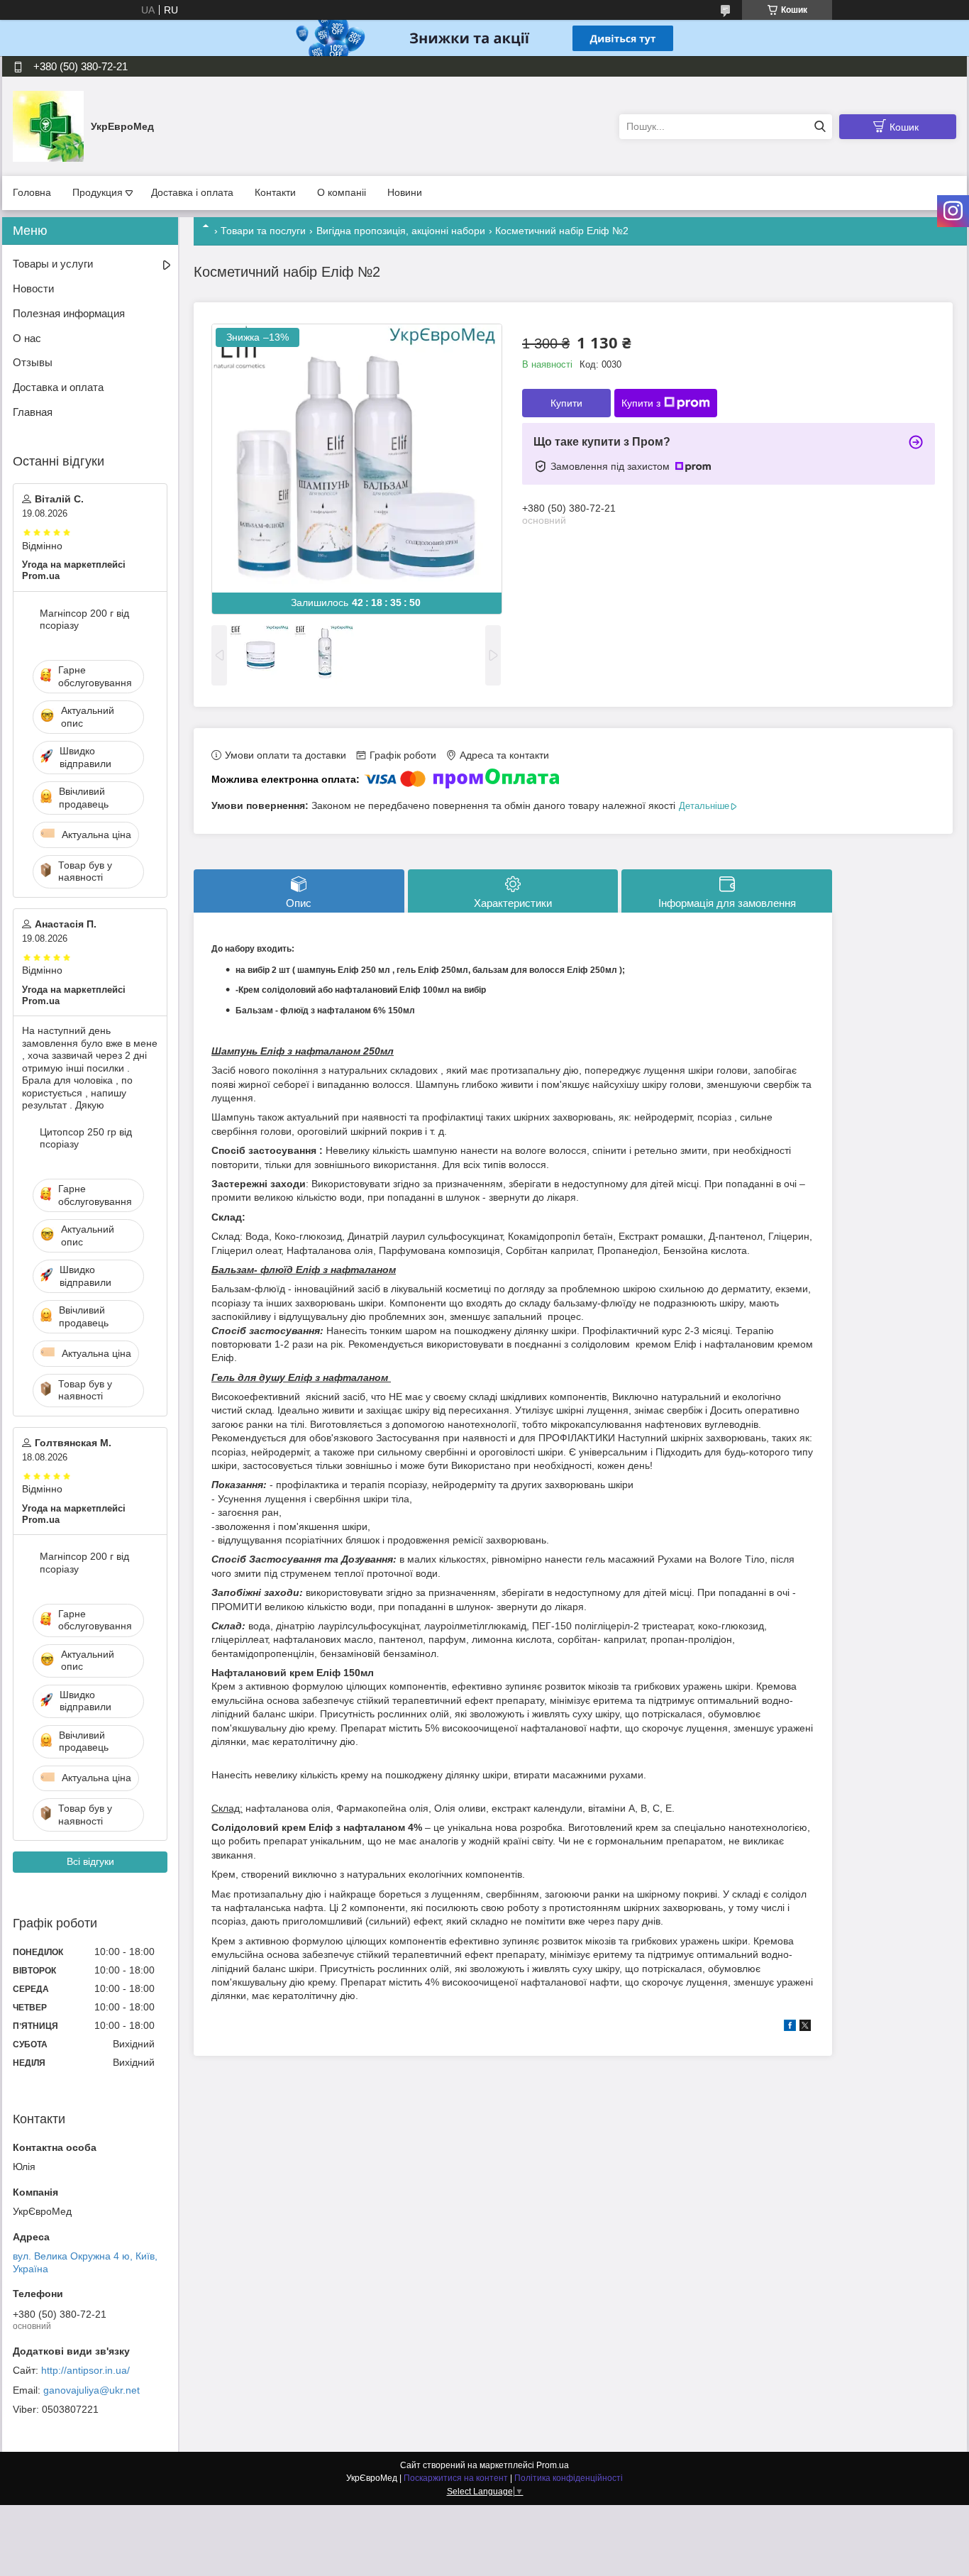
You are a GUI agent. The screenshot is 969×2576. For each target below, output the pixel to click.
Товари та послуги (263, 231)
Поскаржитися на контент (456, 2478)
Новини (405, 192)
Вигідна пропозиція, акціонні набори (401, 231)
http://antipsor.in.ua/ (85, 2370)
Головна (32, 192)
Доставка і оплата (192, 192)
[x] (805, 2027)
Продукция (98, 192)
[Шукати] (820, 127)
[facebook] (790, 2027)
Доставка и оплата (58, 387)
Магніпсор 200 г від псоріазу (84, 620)
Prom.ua (553, 2465)
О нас (27, 338)
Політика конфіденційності (569, 2478)
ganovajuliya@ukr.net (92, 2390)
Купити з (641, 403)
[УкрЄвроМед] (48, 126)
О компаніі (342, 192)
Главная (33, 412)
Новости (33, 288)
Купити (566, 403)
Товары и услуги (53, 264)
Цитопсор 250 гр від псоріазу (86, 1138)
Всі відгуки (90, 1861)
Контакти (275, 192)
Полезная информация (69, 313)
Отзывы (33, 362)
